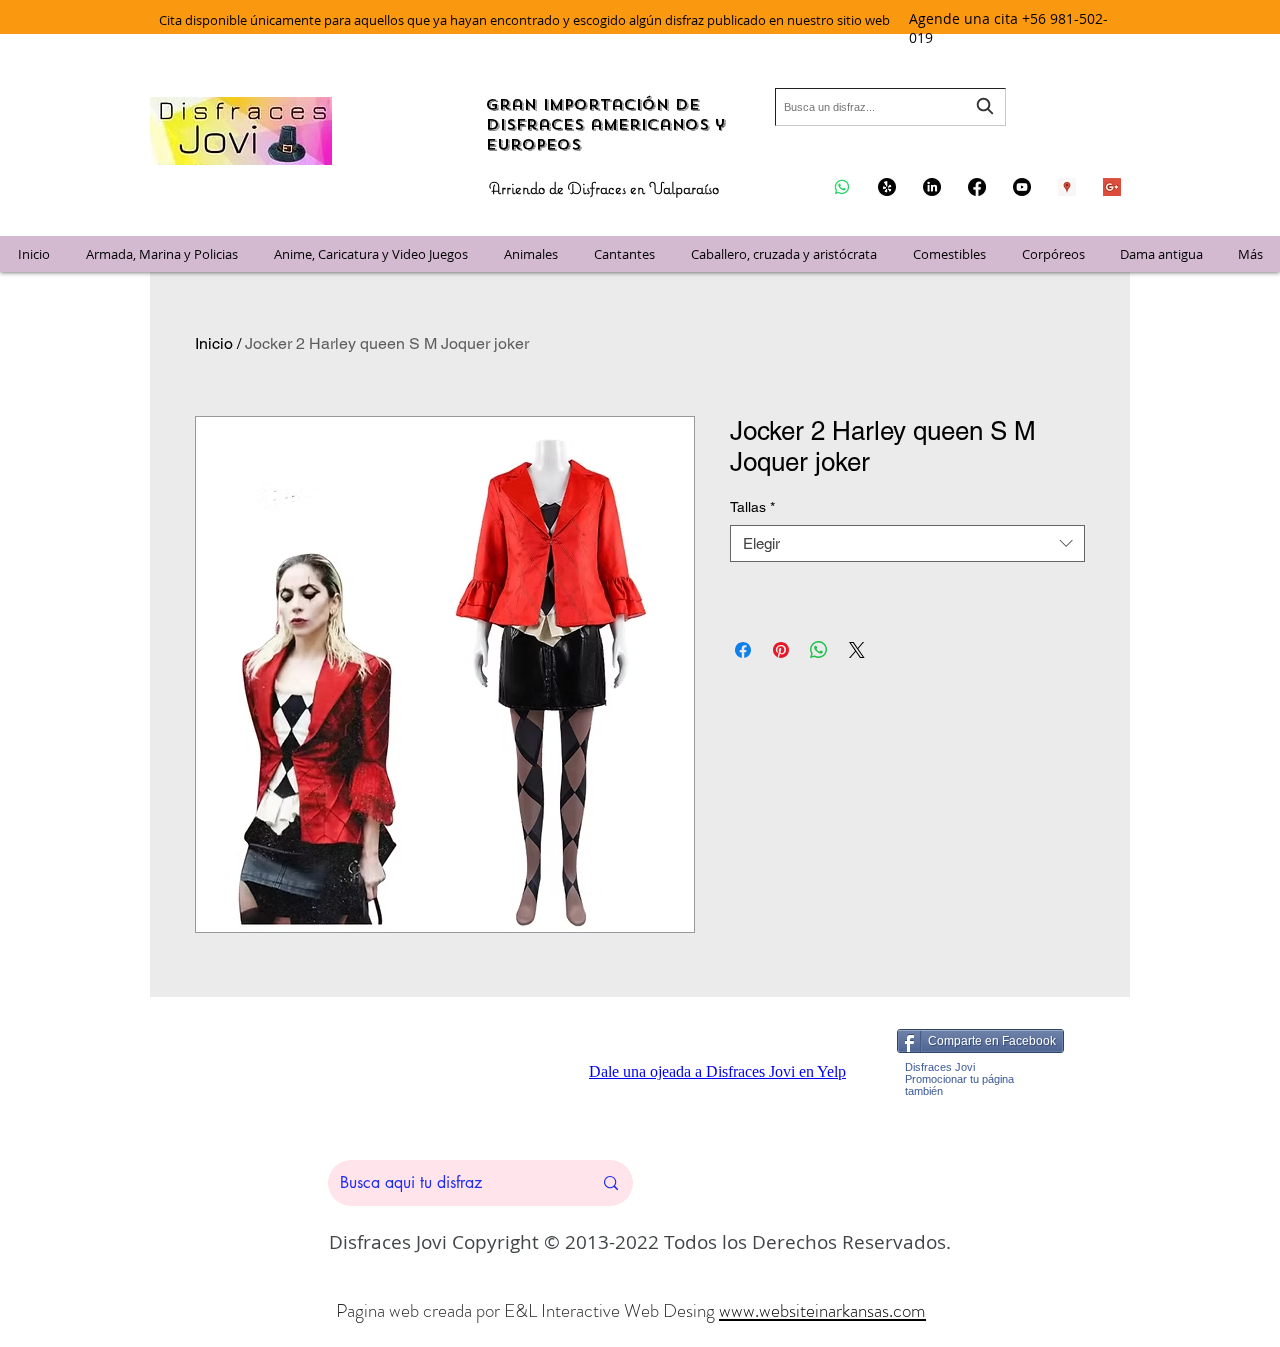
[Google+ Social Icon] (1112, 187)
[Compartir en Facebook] (743, 650)
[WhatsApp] (842, 187)
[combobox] (890, 107)
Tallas (752, 507)
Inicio (214, 343)
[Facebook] (977, 187)
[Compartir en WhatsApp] (819, 650)
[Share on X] (857, 650)
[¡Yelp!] (887, 187)
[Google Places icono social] (1067, 187)
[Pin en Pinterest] (781, 650)
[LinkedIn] (932, 187)
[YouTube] (1022, 187)
